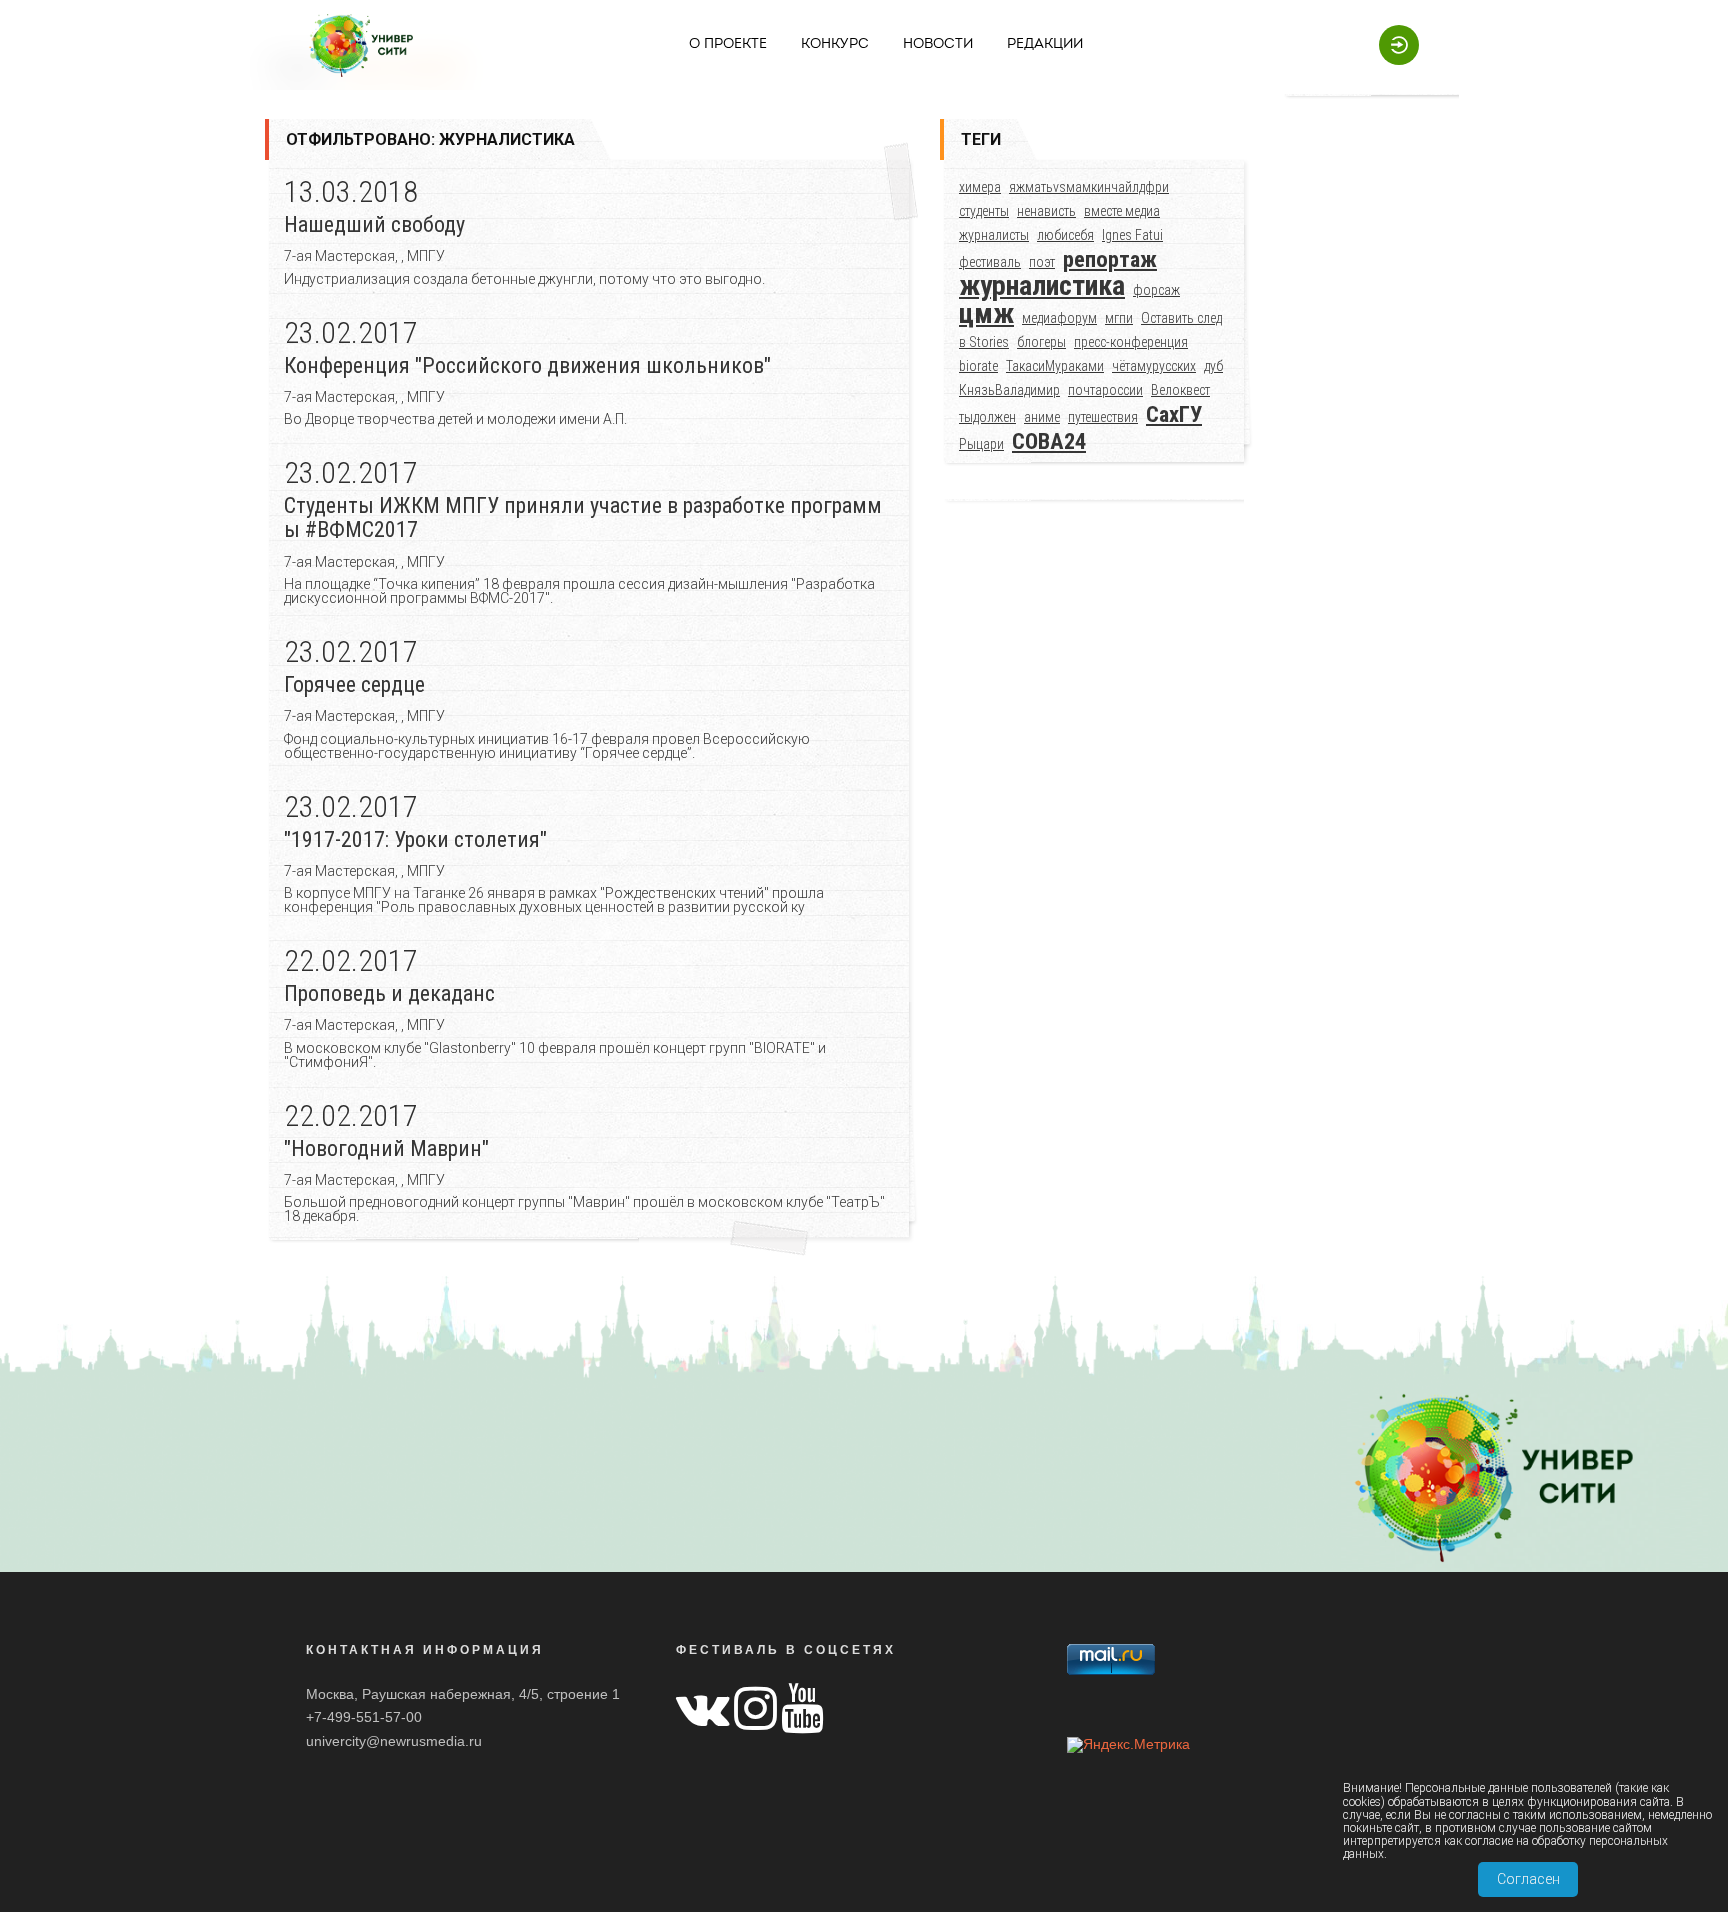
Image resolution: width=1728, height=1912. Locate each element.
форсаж (1156, 290)
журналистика (1042, 285)
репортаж (1110, 259)
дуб (1213, 366)
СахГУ (1174, 414)
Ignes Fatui (1132, 235)
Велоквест (1180, 390)
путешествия (1103, 417)
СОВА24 (1049, 441)
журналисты (994, 235)
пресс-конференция (1131, 342)
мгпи (1119, 318)
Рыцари (981, 444)
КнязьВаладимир (1009, 390)
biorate (978, 366)
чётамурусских (1154, 366)
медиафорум (1059, 318)
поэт (1042, 262)
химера (980, 187)
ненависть (1046, 211)
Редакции (1045, 44)
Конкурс (835, 44)
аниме (1042, 417)
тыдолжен (987, 417)
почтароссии (1105, 390)
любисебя (1065, 235)
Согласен (1528, 1879)
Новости (938, 44)
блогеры (1041, 342)
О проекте (728, 44)
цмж (986, 313)
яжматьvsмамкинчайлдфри (1089, 187)
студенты (984, 211)
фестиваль (990, 262)
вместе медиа (1122, 211)
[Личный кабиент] (1389, 44)
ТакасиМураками (1055, 366)
